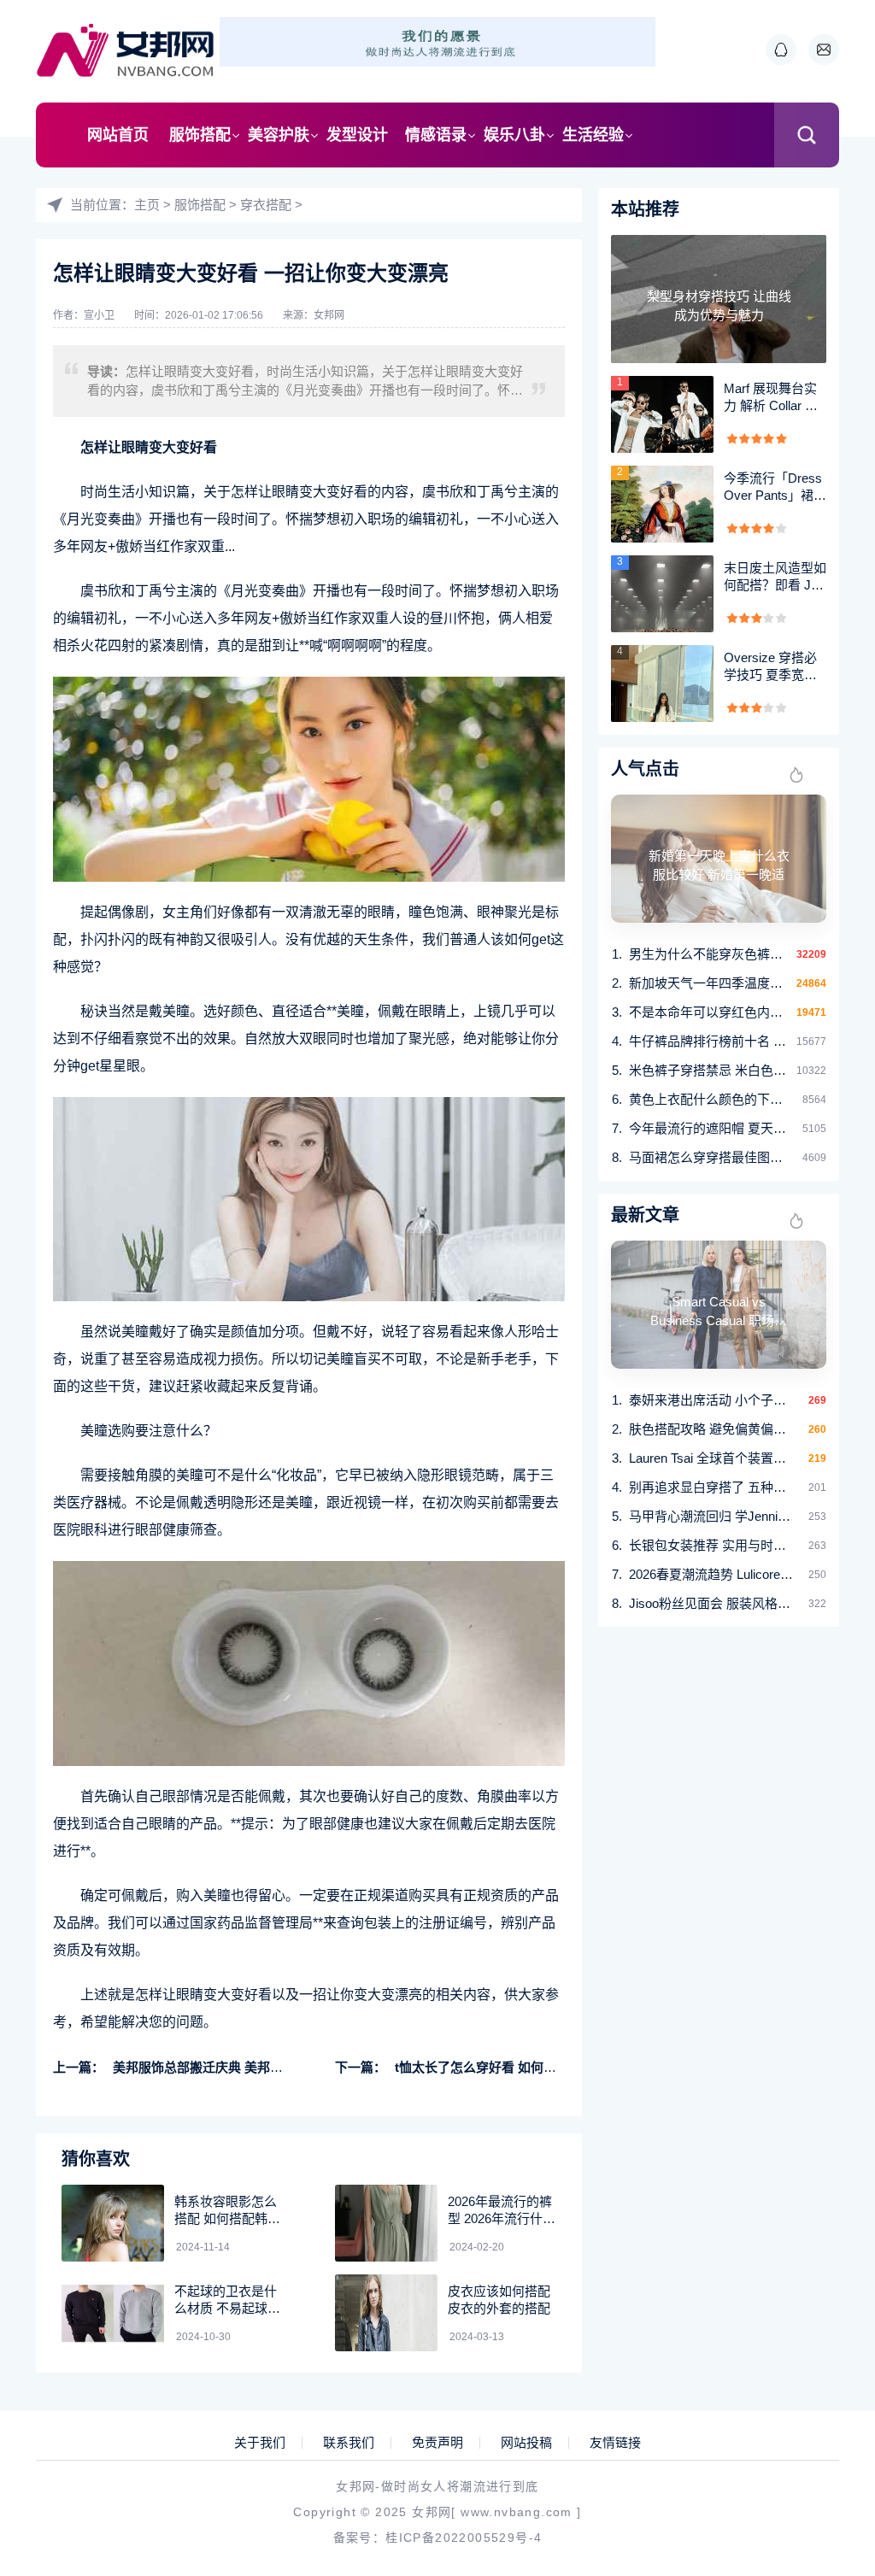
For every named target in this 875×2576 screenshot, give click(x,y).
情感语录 (436, 135)
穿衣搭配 (266, 205)
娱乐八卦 (514, 135)
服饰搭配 (200, 135)
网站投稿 (526, 2443)
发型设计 (357, 135)
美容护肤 (279, 135)
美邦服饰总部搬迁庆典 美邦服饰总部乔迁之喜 (243, 2067)
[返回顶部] (820, 2298)
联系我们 (349, 2443)
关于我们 (260, 2443)
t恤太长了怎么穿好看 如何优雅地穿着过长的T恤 (531, 2067)
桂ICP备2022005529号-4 (464, 2538)
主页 (147, 205)
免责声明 (437, 2443)
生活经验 (593, 135)
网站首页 (118, 135)
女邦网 (329, 315)
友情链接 (615, 2443)
